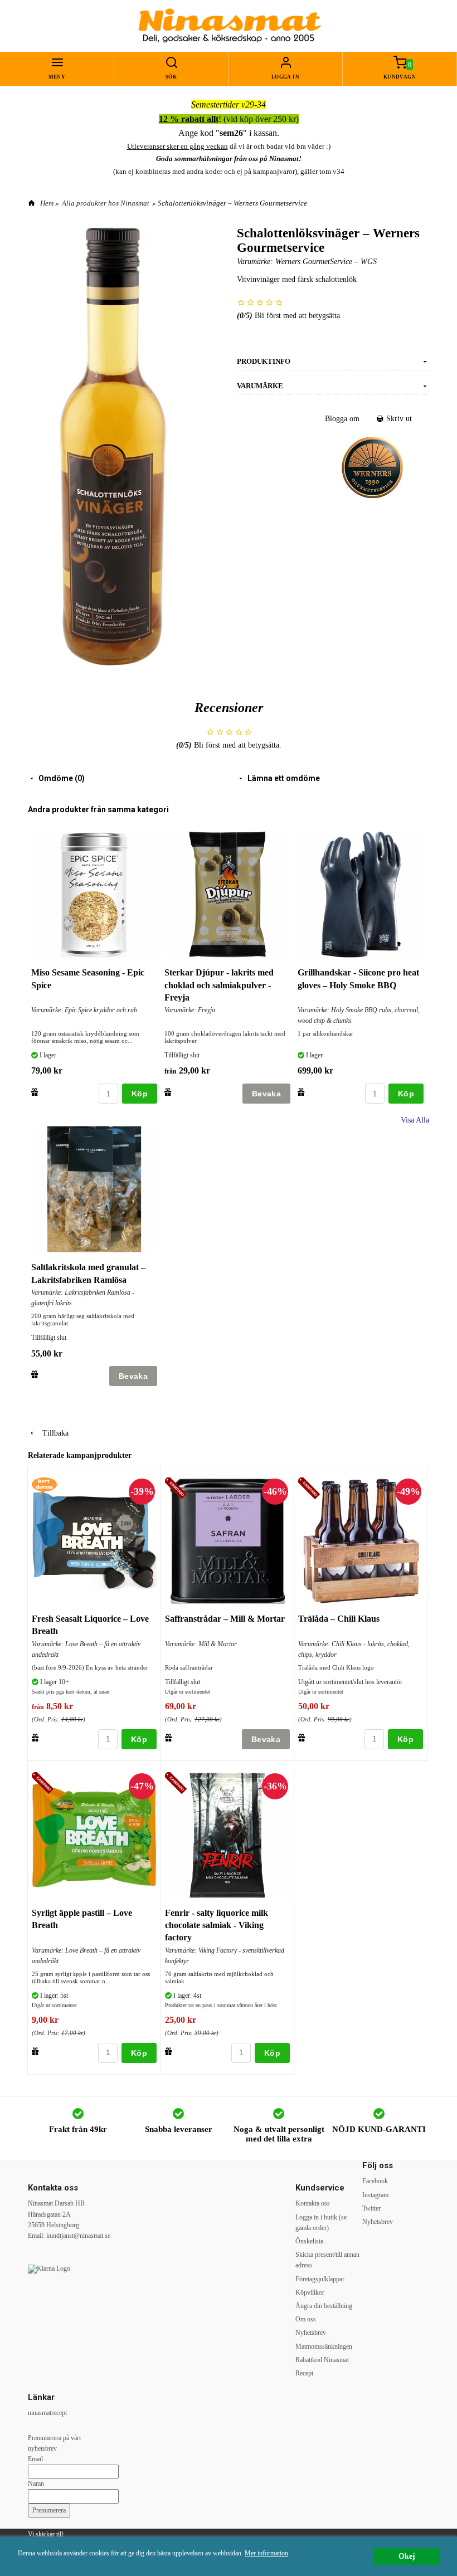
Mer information (266, 2553)
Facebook (375, 2181)
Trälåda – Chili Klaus (339, 1619)
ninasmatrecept (47, 2413)
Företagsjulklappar (320, 2279)
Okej (407, 2556)
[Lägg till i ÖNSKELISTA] (35, 1092)
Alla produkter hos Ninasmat (106, 203)
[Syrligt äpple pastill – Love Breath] (44, 1784)
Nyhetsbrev (311, 2333)
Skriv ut (398, 419)
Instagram (375, 2195)
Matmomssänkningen (324, 2346)
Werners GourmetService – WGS (326, 262)
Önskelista (309, 2241)
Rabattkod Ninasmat (322, 2360)
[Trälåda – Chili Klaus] (311, 1489)
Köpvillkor (310, 2292)
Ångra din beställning (324, 2306)
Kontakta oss (313, 2203)
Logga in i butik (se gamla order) (321, 2223)
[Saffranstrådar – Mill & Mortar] (178, 1489)
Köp (140, 1094)
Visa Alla (415, 1120)
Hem (47, 203)
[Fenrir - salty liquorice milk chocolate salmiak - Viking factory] (178, 1784)
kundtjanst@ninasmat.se (78, 2236)
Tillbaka (52, 1433)
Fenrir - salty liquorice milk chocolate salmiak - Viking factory (217, 1925)
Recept (304, 2373)
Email (35, 2459)
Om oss (306, 2319)
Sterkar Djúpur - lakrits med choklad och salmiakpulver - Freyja (219, 985)
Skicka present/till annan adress (327, 2260)
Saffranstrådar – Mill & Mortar (225, 1619)
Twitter (371, 2208)
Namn (36, 2484)
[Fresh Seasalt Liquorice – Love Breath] (44, 1485)
